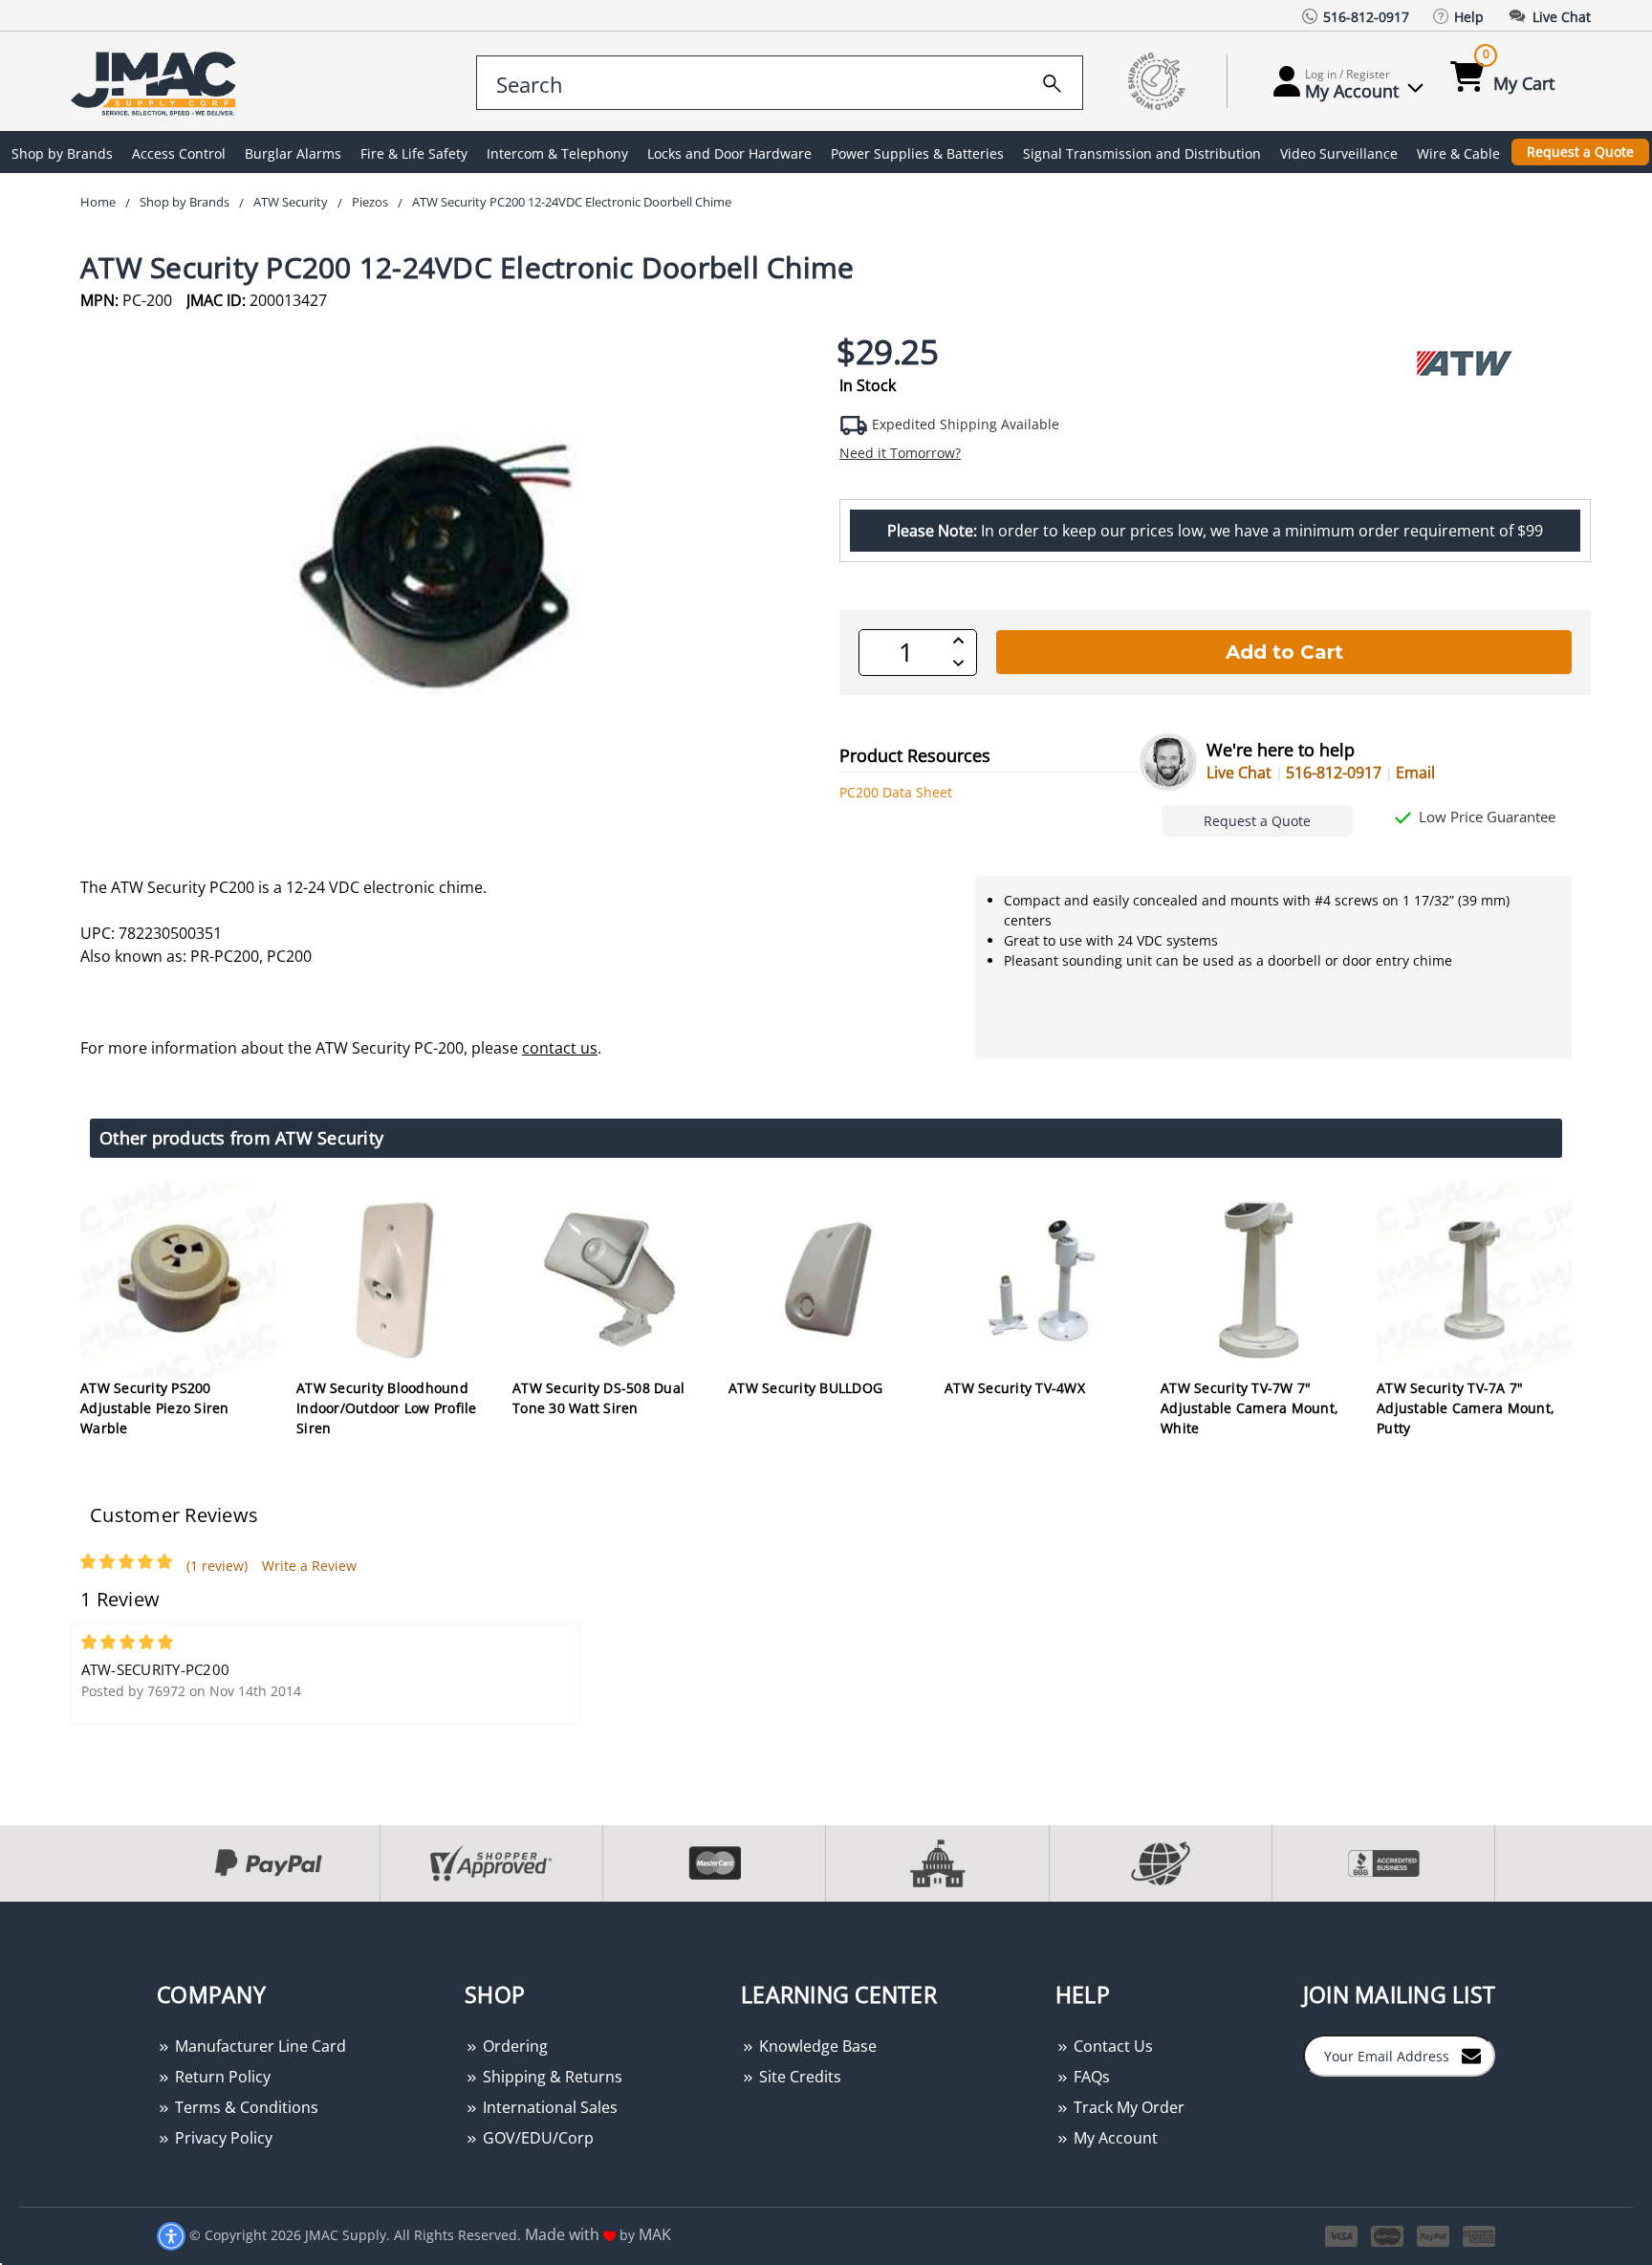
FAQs (1090, 2077)
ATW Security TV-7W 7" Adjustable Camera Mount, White (1250, 1408)
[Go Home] (157, 82)
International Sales (548, 2107)
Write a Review (309, 1566)
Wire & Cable (1458, 153)
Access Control (179, 153)
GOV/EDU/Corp (536, 2138)
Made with (564, 2234)
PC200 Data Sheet (896, 792)
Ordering (513, 2046)
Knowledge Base (816, 2046)
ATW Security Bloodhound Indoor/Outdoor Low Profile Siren (387, 1408)
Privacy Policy (222, 2138)
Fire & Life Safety (414, 153)
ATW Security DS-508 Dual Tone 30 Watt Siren (598, 1398)
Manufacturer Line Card (259, 2046)
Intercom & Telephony (557, 153)
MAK (655, 2234)
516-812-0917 (1334, 773)
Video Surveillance (1339, 153)
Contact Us (1111, 2046)
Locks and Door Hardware (729, 153)
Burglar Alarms (293, 153)
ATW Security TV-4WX (1015, 1388)
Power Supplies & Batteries (917, 153)
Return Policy (221, 2077)
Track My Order (1127, 2107)
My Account (1114, 2138)
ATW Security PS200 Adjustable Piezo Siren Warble (155, 1408)
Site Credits (798, 2077)
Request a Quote (1580, 152)
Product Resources (915, 755)
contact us (560, 1048)
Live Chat (1239, 773)
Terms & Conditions (245, 2107)
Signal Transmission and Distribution (1142, 153)
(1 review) (217, 1566)
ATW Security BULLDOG (805, 1388)
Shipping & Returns (551, 2077)
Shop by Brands (62, 153)
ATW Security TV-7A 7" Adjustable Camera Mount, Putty (1466, 1408)
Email (1415, 773)
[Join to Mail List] (1471, 2055)
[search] (1052, 80)
